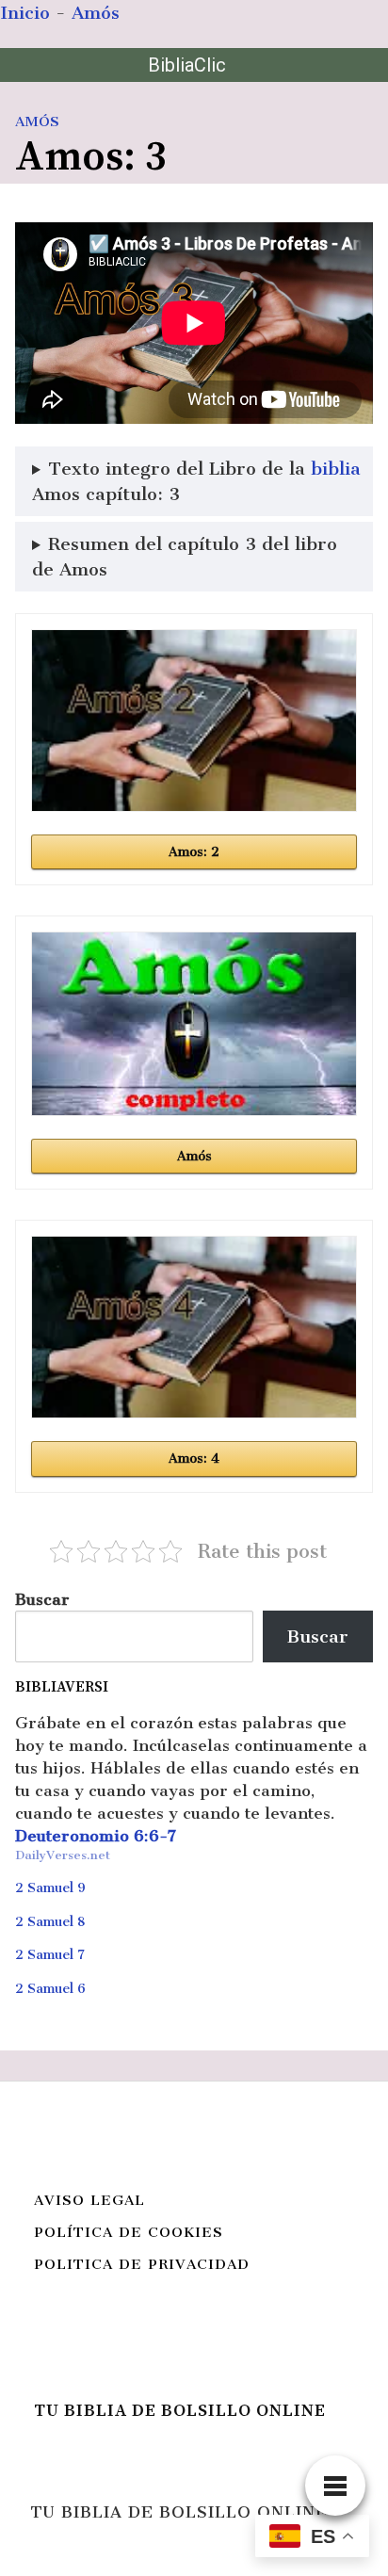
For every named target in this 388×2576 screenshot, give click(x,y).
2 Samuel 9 (50, 1888)
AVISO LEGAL (89, 2200)
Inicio (25, 13)
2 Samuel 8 (50, 1922)
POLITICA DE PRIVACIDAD (142, 2264)
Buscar (42, 1599)
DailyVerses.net (63, 1855)
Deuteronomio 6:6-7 (96, 1836)
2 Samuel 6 (50, 1989)
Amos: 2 (194, 852)
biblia (336, 469)
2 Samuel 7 (50, 1955)
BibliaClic (187, 65)
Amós (96, 13)
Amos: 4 (194, 1458)
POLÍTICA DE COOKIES (129, 2232)
